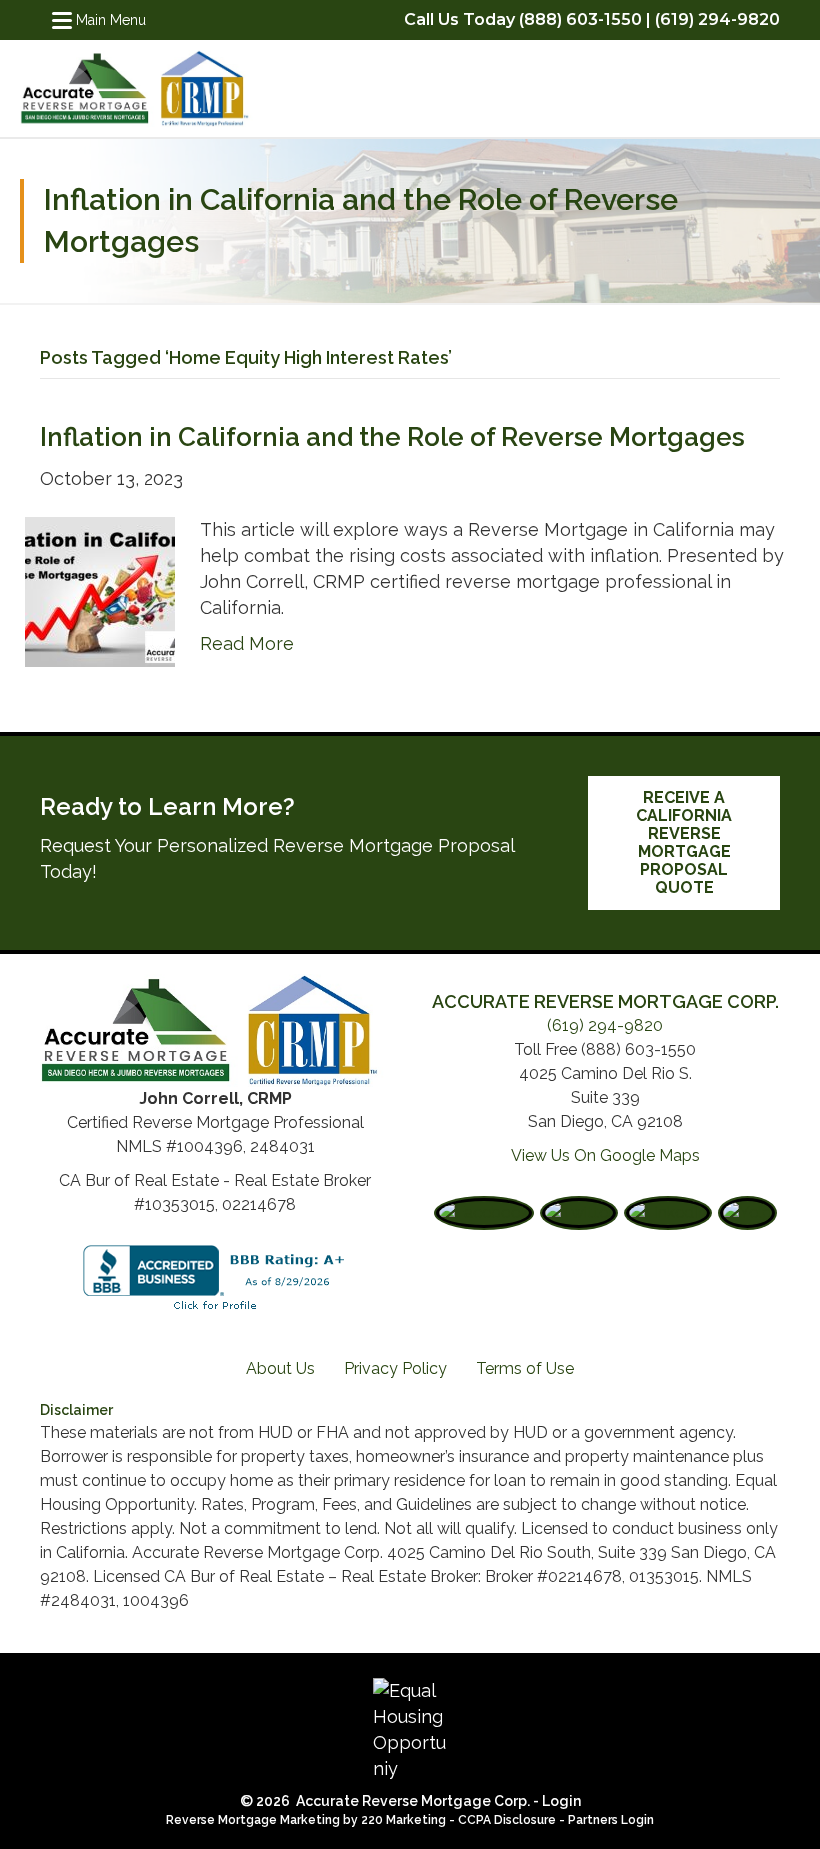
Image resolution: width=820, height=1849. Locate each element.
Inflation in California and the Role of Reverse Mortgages (392, 437)
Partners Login (611, 1820)
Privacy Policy (395, 1368)
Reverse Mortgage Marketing (253, 1820)
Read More (247, 643)
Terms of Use (525, 1368)
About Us (280, 1368)
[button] (684, 843)
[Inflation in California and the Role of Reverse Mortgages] (100, 589)
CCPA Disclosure (507, 1820)
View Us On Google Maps (605, 1155)
